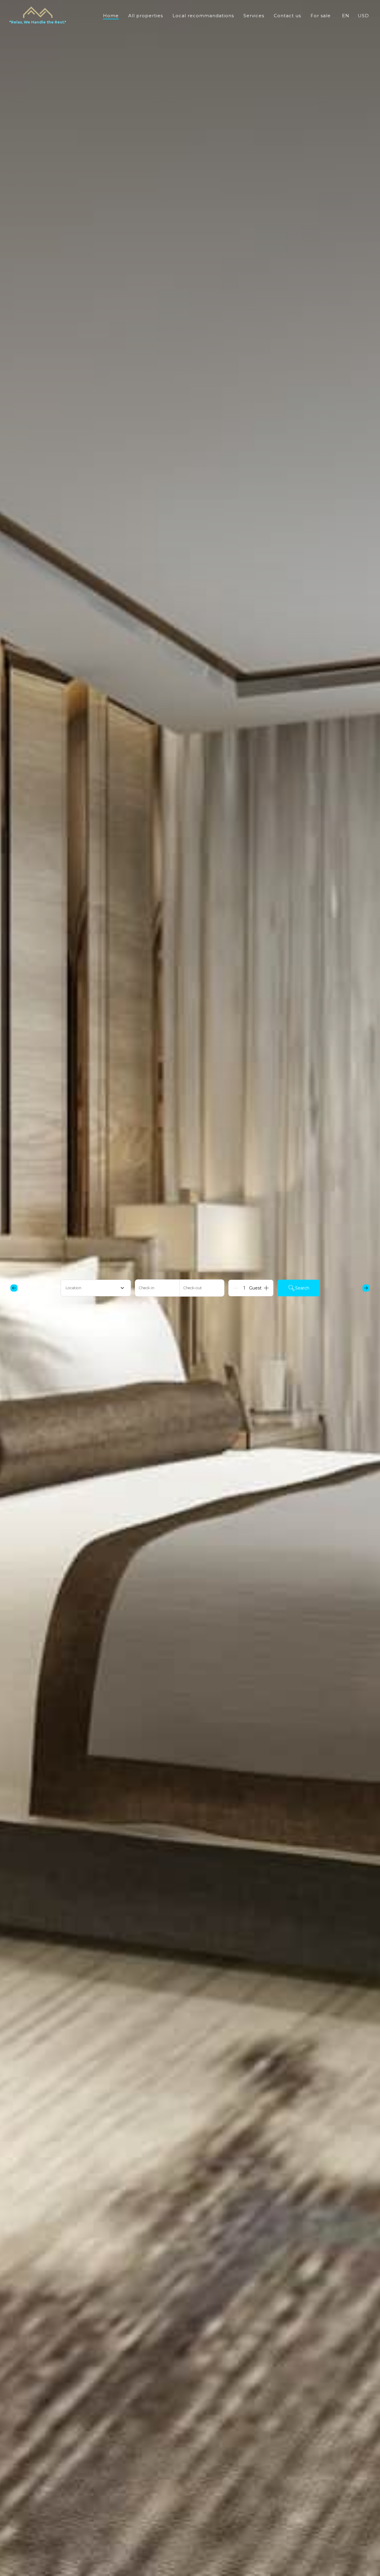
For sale (321, 16)
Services (254, 16)
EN (346, 16)
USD (363, 16)
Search (302, 1288)
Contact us (287, 16)
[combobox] (96, 1288)
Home (111, 16)
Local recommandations (203, 16)
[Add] (266, 1288)
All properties (146, 16)
